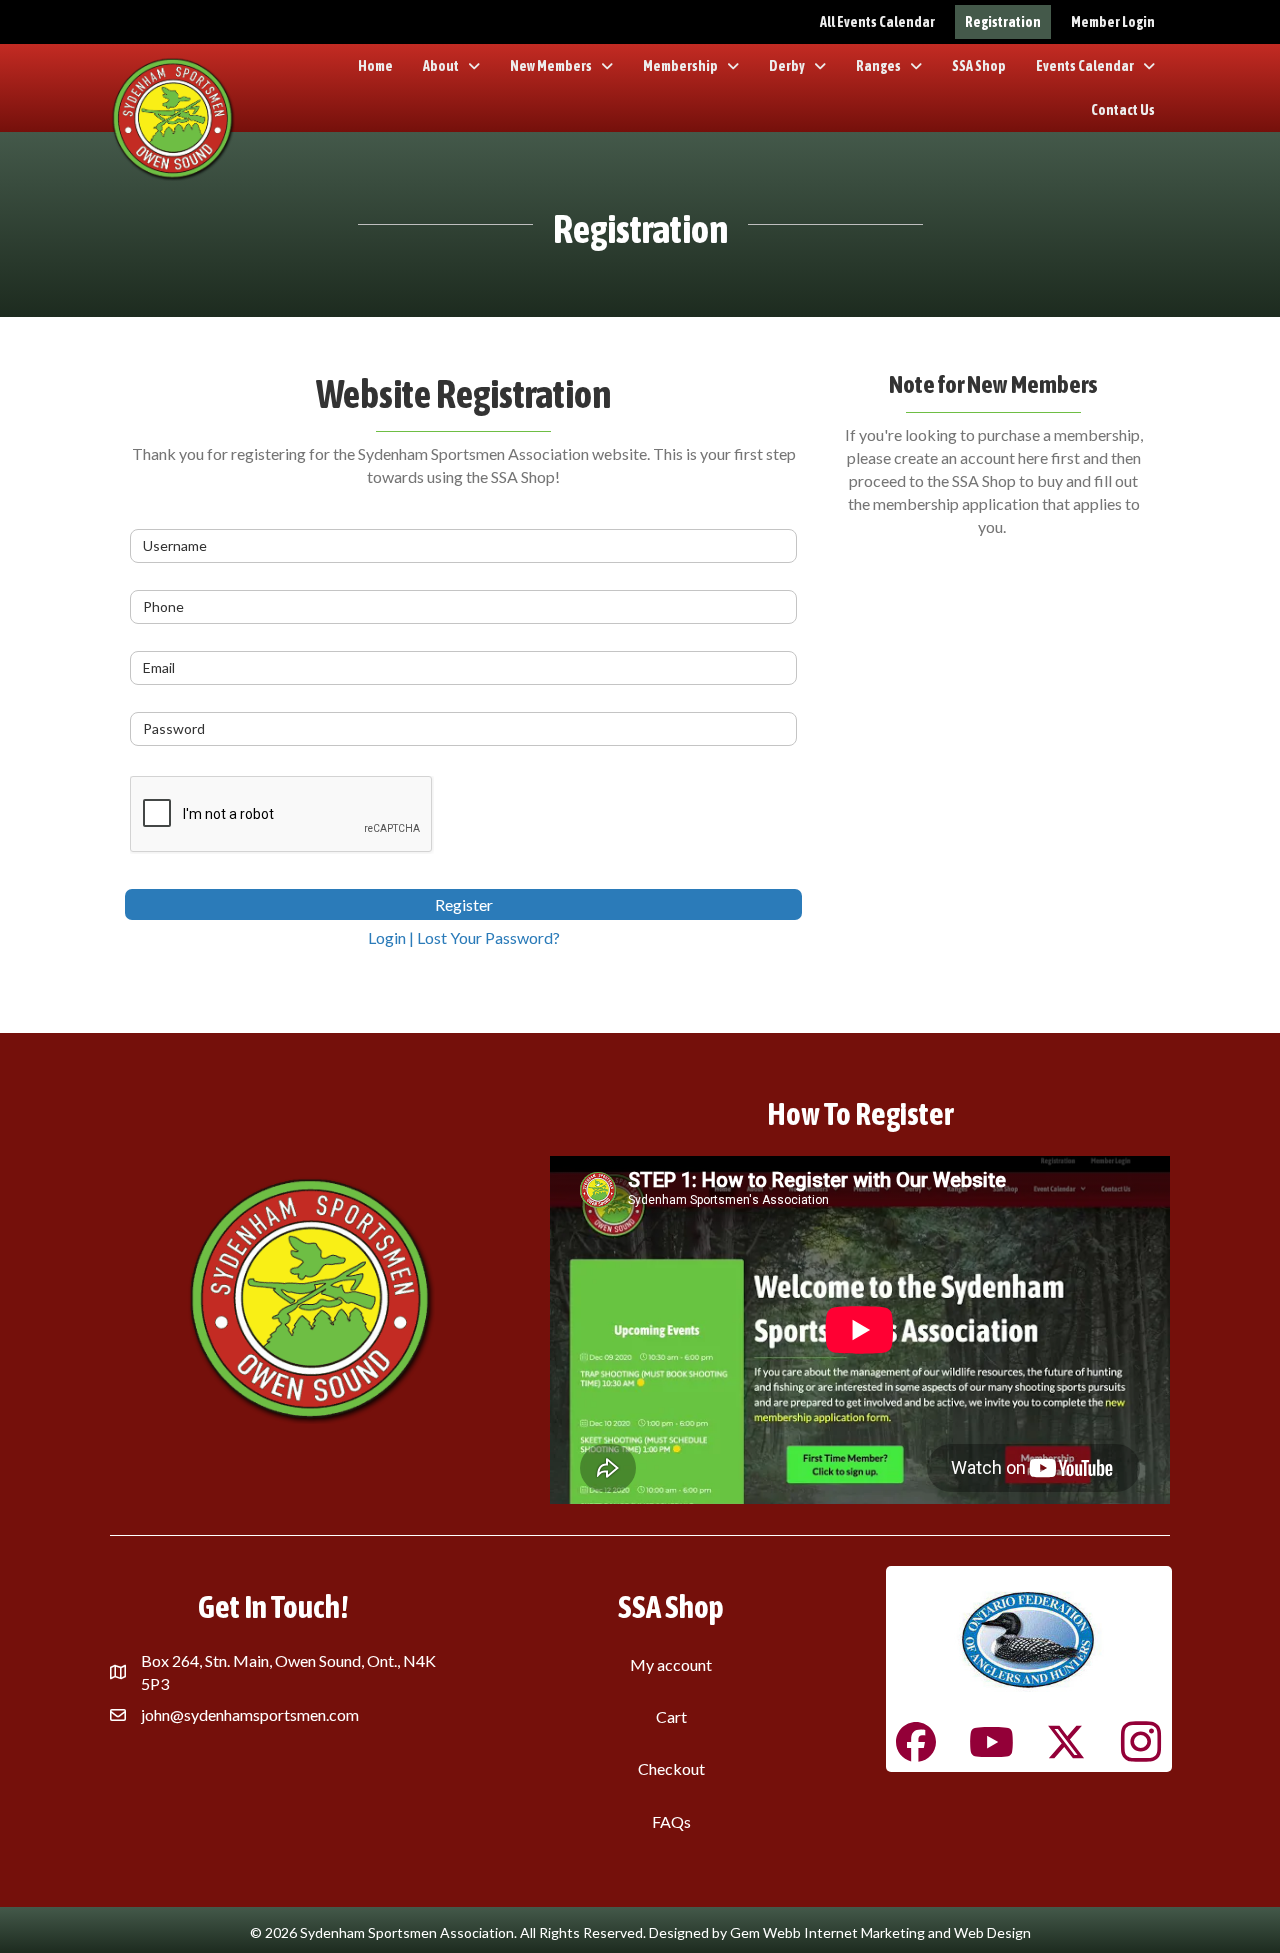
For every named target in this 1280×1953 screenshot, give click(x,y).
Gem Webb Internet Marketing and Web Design (880, 1932)
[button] (916, 1742)
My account (671, 1664)
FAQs (671, 1821)
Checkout (671, 1768)
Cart (671, 1716)
